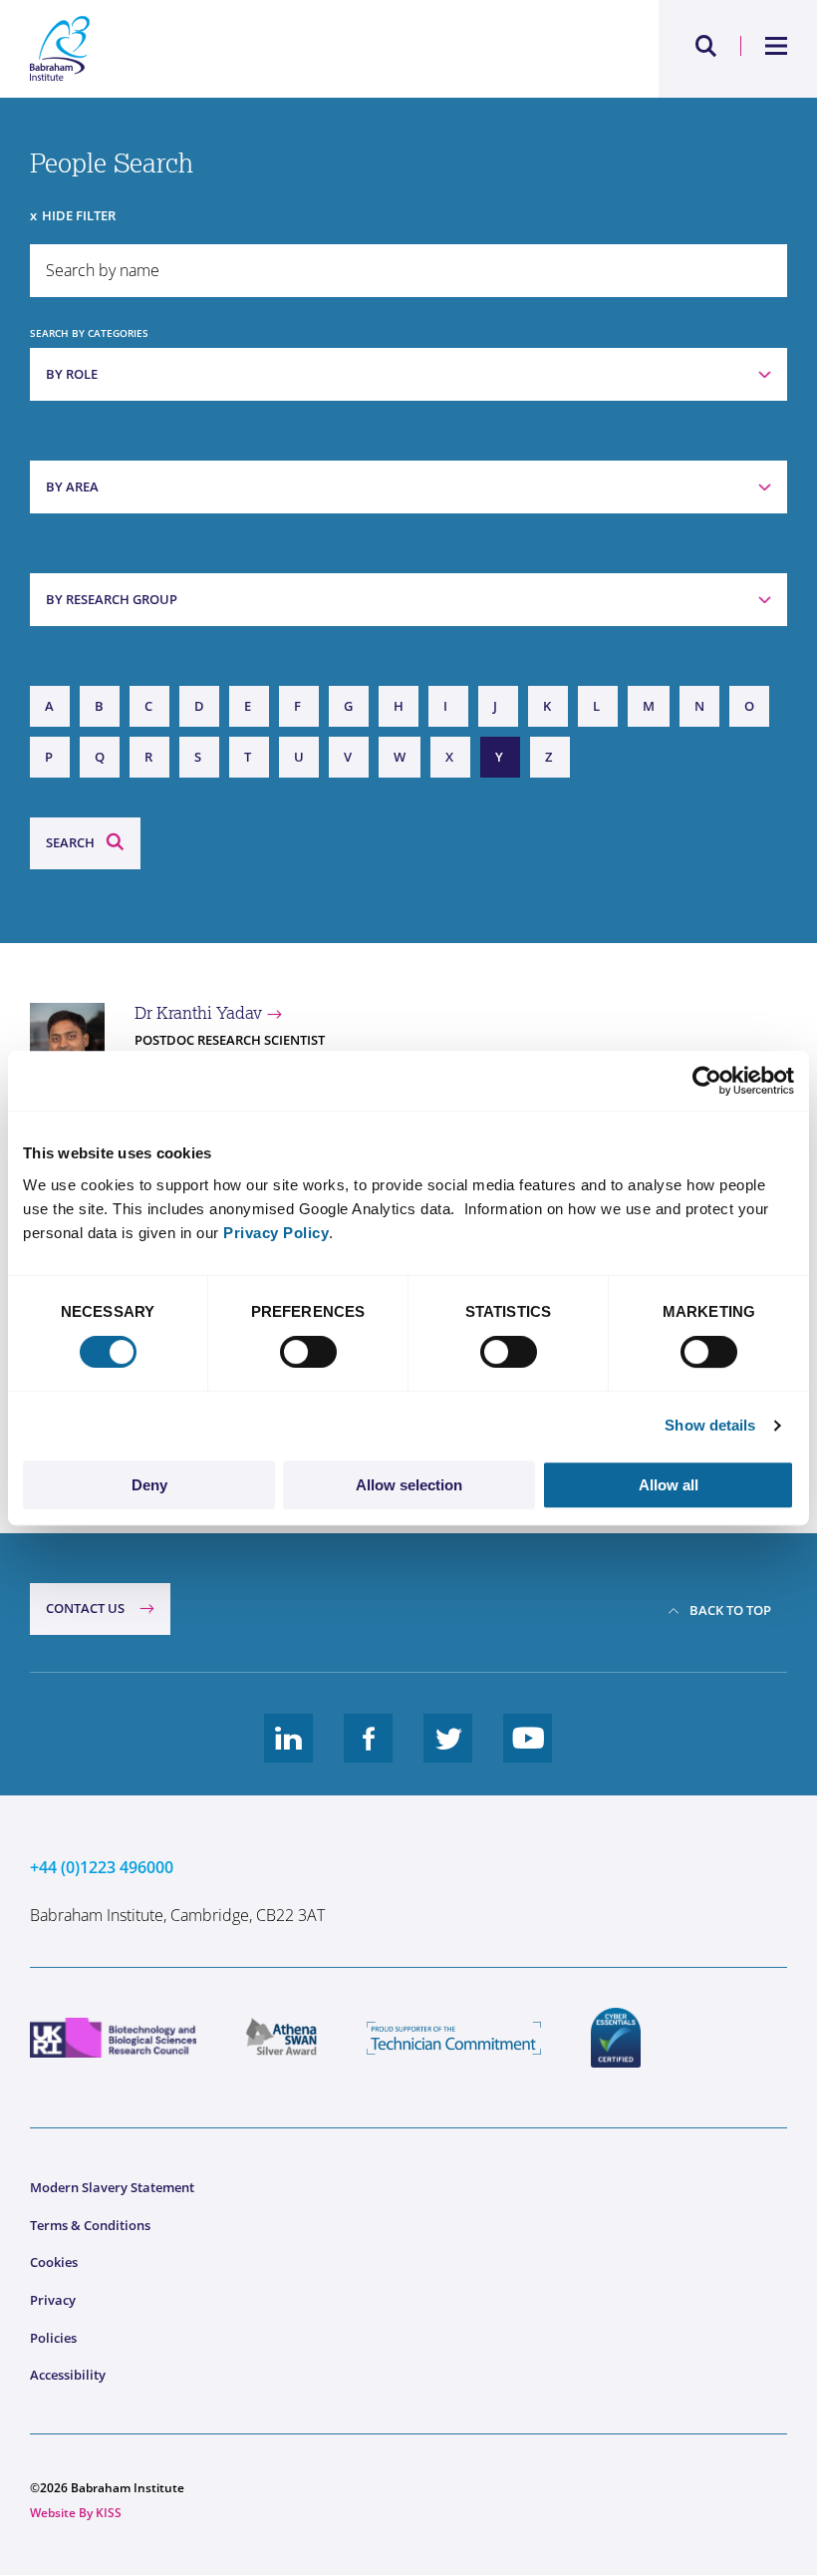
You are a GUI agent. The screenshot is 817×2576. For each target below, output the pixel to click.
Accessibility (68, 2375)
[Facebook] (369, 1754)
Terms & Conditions (90, 2225)
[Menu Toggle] (777, 46)
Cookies (54, 2262)
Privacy (53, 2300)
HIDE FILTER (79, 215)
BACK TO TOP (730, 1610)
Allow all (669, 1485)
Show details (710, 1425)
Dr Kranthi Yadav (198, 1013)
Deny (149, 1485)
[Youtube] (528, 1754)
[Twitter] (448, 1754)
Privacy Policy (276, 1233)
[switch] (308, 1352)
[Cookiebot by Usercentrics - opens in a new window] (707, 1081)
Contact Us (85, 1608)
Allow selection (409, 1485)
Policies (53, 2338)
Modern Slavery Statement (112, 2187)
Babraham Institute (219, 49)
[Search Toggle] (706, 46)
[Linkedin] (289, 1754)
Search (70, 842)
